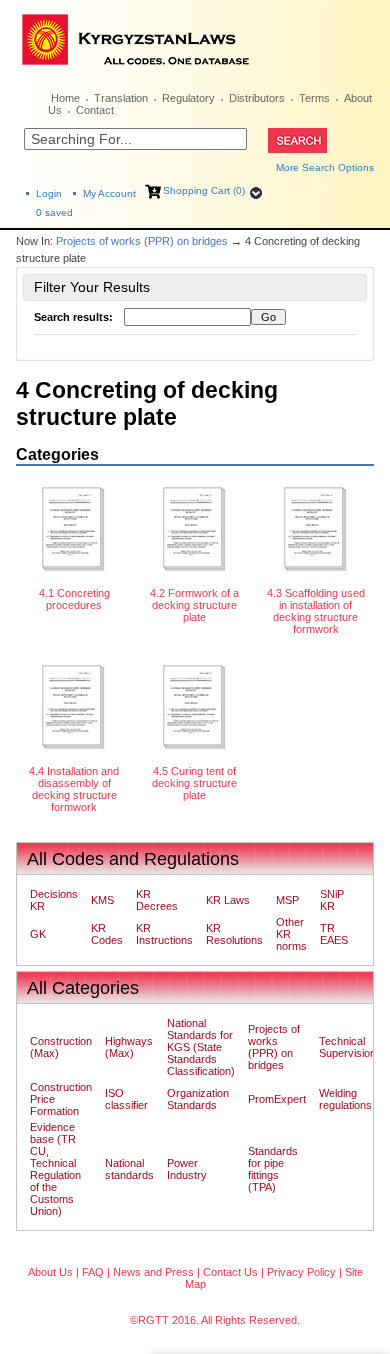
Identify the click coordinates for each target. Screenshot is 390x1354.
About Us (50, 1272)
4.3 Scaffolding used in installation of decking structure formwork (316, 611)
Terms (314, 98)
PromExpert (277, 1099)
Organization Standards (198, 1099)
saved (54, 212)
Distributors (257, 98)
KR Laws (228, 900)
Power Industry (187, 1169)
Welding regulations (345, 1099)
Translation (121, 98)
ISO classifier (126, 1099)
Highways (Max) (129, 1047)
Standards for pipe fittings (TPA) (273, 1169)
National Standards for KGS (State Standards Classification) (201, 1047)
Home (65, 98)
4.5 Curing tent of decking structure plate (194, 783)
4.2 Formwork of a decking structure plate (194, 605)
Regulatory (188, 98)
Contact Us (230, 1272)
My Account (109, 193)
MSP (287, 900)
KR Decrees (157, 900)
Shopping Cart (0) (204, 190)
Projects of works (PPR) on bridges (142, 241)
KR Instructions (164, 934)
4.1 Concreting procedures (74, 599)
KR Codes (107, 934)
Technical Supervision (347, 1047)
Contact (95, 110)
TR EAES (334, 934)
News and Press (153, 1272)
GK (38, 934)
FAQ (93, 1272)
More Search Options (325, 167)
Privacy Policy (301, 1272)
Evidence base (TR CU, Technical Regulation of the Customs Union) (55, 1169)
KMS (102, 900)
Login (49, 193)
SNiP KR (332, 900)
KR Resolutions (234, 934)
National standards (129, 1169)
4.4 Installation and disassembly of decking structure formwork (74, 789)
